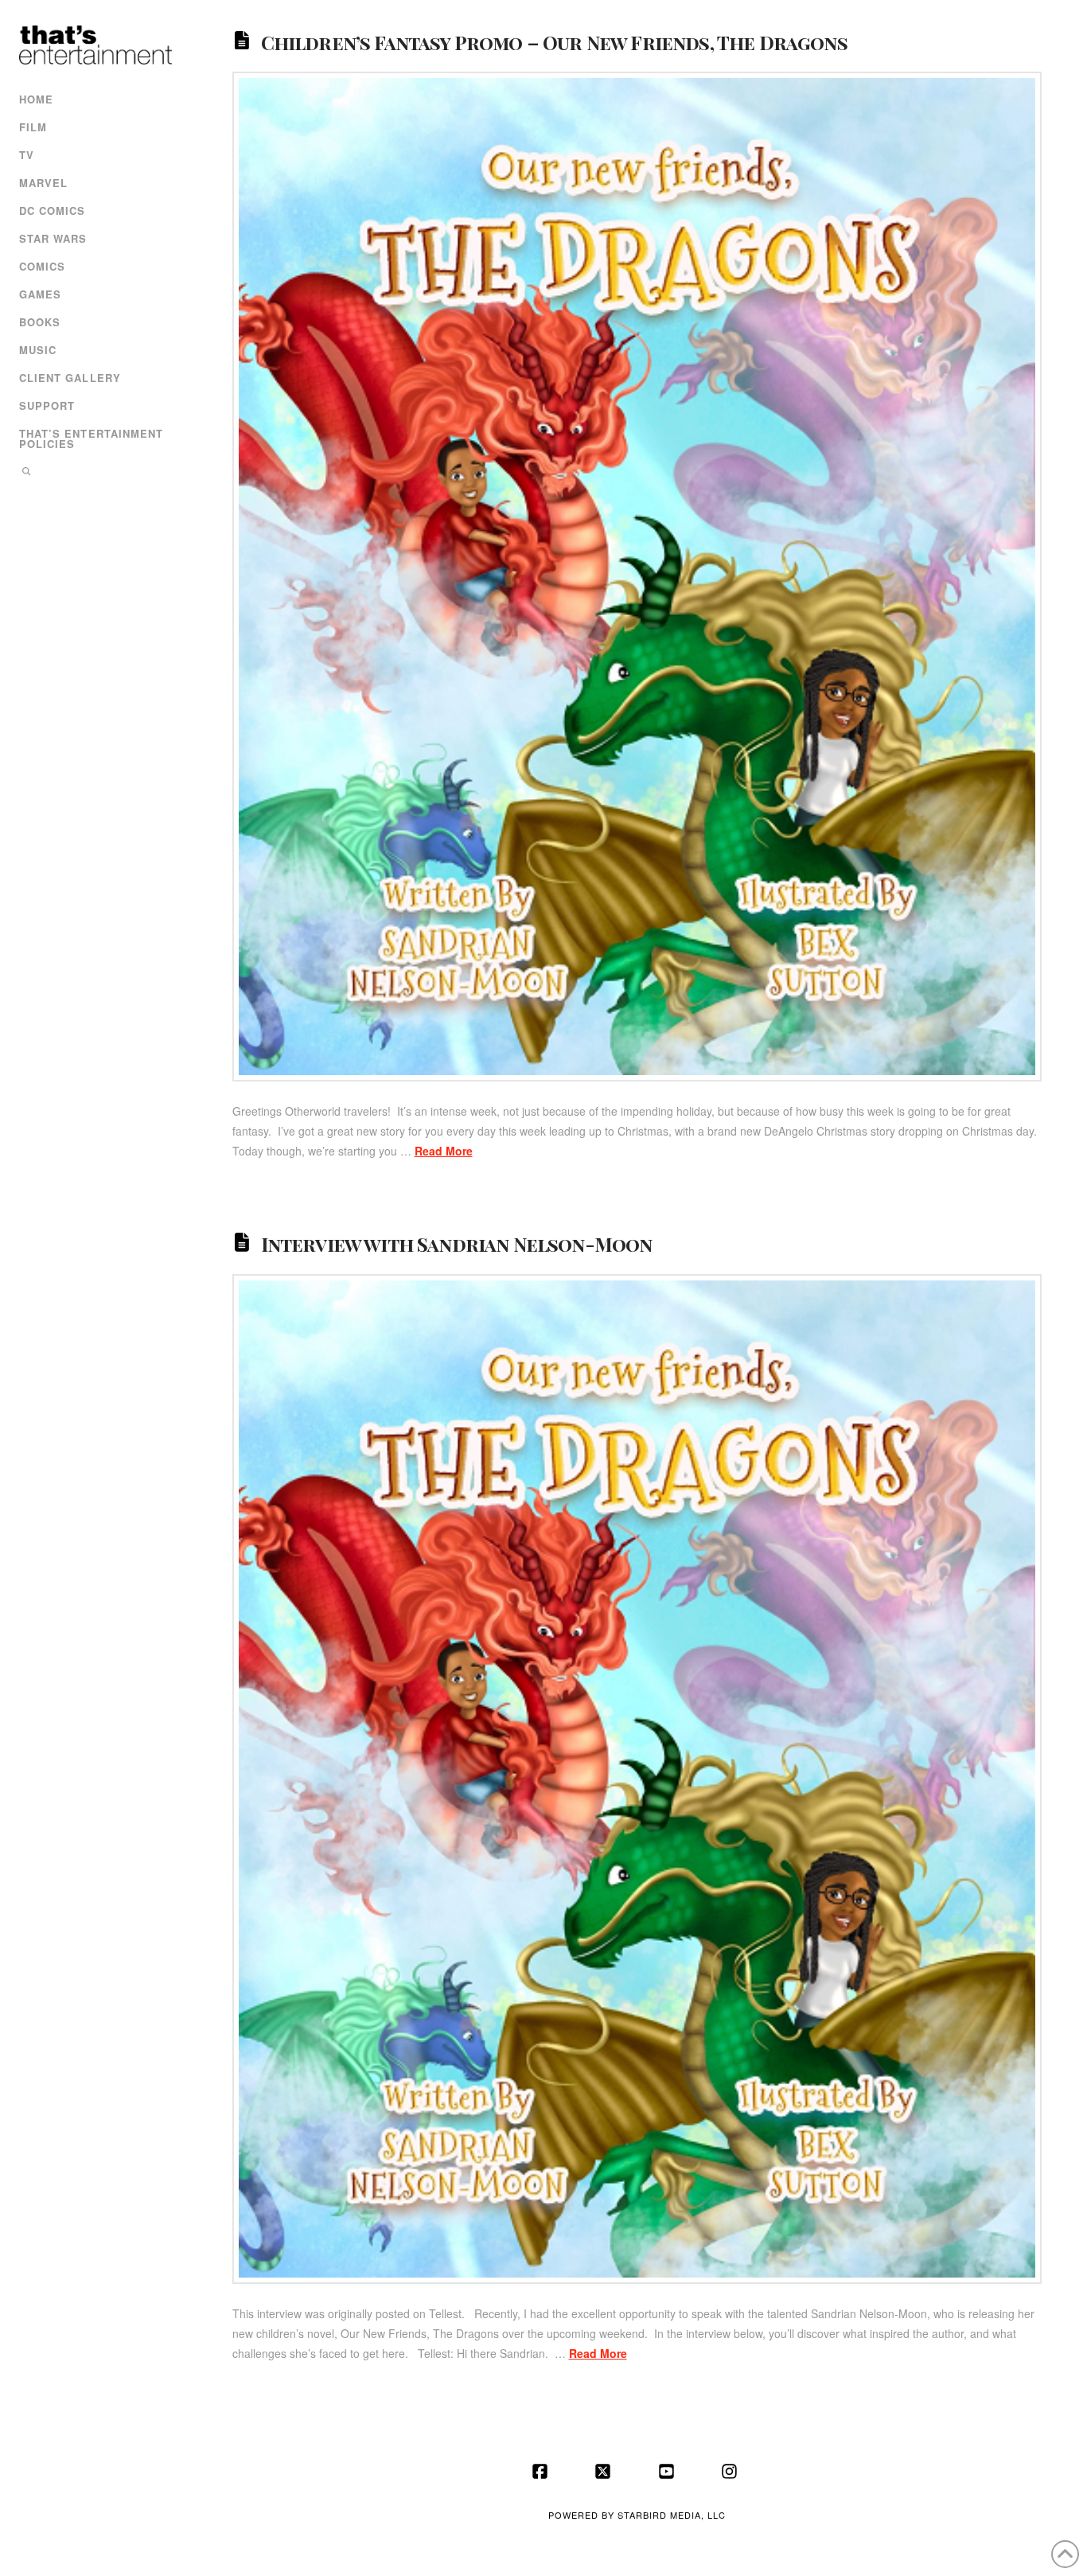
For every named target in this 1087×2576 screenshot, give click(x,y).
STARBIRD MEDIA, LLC (672, 2515)
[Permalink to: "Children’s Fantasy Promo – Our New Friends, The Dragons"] (637, 576)
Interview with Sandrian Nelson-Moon (457, 1244)
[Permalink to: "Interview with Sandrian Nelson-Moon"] (637, 1779)
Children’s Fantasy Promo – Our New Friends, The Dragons (554, 41)
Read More (444, 1151)
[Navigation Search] (94, 473)
